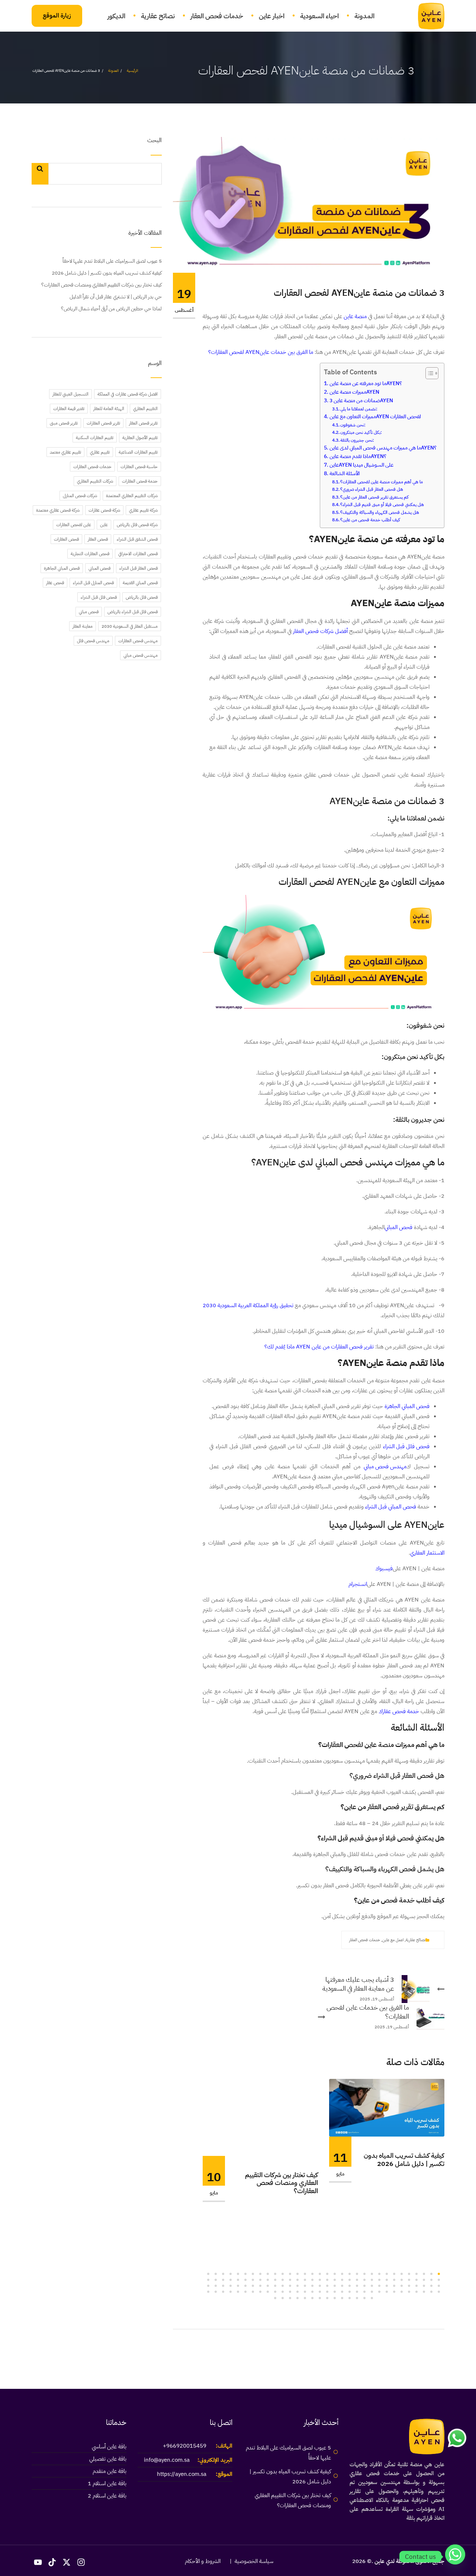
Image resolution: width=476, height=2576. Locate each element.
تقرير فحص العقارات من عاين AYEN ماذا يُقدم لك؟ (319, 1347)
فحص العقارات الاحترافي (138, 554)
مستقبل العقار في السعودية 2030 (130, 626)
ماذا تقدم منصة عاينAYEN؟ (358, 456)
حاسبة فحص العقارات (139, 467)
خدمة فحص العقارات (140, 481)
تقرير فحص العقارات (103, 423)
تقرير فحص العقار (143, 423)
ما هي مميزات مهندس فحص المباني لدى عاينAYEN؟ (383, 448)
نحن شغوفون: (353, 425)
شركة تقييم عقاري (143, 510)
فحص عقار (55, 583)
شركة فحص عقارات (104, 510)
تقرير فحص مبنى (64, 423)
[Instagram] (81, 2563)
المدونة (364, 16)
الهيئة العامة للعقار (109, 409)
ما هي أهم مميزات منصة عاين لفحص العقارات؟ (382, 482)
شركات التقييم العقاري (95, 481)
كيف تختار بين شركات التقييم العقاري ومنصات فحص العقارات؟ (282, 2183)
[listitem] (324, 308)
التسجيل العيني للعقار (70, 394)
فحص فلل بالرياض (142, 597)
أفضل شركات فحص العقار (320, 631)
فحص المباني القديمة (140, 583)
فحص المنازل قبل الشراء (93, 583)
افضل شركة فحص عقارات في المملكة (128, 394)
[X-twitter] (67, 2563)
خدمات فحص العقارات (92, 467)
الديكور (116, 16)
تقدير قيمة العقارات (69, 409)
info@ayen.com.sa (167, 2460)
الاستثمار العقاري (427, 1553)
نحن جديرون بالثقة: (357, 440)
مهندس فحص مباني (385, 1466)
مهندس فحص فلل (93, 641)
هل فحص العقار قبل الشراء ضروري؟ (372, 489)
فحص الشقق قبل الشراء (137, 539)
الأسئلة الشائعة (345, 473)
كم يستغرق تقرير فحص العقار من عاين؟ (374, 497)
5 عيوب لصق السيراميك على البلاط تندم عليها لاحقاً (112, 261)
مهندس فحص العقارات (138, 641)
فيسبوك (384, 1568)
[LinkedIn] (309, 1940)
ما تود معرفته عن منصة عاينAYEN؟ (366, 383)
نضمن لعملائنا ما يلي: (359, 409)
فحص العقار (98, 539)
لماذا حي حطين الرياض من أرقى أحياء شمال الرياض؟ (111, 309)
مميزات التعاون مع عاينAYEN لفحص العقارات (375, 417)
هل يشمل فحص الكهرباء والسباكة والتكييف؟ (380, 512)
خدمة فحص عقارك (399, 1711)
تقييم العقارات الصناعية (138, 452)
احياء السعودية (319, 16)
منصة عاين (355, 316)
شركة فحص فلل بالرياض (137, 525)
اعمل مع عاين (393, 1940)
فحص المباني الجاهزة (407, 1406)
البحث (155, 141)
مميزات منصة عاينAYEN (354, 392)
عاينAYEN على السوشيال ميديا (361, 465)
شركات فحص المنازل (80, 496)
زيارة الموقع (57, 16)
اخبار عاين (272, 16)
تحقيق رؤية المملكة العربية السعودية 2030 (248, 1305)
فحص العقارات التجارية (90, 554)
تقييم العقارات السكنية (95, 438)
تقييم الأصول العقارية (140, 438)
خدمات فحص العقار (217, 16)
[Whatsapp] (455, 2557)
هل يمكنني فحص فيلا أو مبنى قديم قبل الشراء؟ (382, 505)
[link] (427, 16)
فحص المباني (398, 1227)
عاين (104, 525)
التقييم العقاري (145, 409)
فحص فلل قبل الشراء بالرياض (133, 612)
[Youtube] (38, 2563)
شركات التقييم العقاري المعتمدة (132, 496)
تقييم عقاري (100, 452)
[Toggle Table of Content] (428, 373)
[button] (439, 2274)
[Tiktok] (52, 2563)
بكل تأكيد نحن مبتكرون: (361, 432)
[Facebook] (321, 1940)
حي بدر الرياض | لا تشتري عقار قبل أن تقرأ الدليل (116, 297)
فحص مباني (89, 612)
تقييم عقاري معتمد (65, 452)
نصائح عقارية (158, 16)
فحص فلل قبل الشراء (406, 1446)
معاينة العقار (83, 626)
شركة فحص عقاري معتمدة (58, 510)
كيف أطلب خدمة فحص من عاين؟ (370, 520)
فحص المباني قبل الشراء (391, 1507)
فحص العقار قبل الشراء (139, 568)
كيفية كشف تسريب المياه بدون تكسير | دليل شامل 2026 (404, 2159)
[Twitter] (334, 1940)
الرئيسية (132, 71)
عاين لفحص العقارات (74, 525)
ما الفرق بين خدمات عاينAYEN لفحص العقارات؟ (261, 352)
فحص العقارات (66, 539)
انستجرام (358, 1584)
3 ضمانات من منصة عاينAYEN (361, 401)
